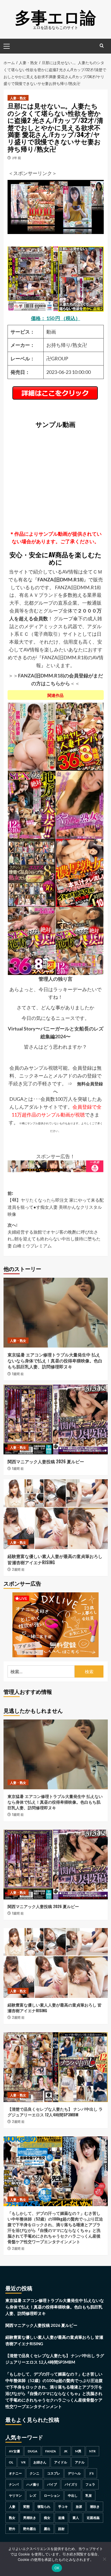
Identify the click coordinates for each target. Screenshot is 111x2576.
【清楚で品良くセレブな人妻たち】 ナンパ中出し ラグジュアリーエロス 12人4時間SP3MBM (55, 2112)
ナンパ (14, 2484)
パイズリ (71, 2484)
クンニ (34, 2473)
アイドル (61, 2462)
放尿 (79, 2507)
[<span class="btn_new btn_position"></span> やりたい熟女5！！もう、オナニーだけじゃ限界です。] (80, 804)
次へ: (54, 1235)
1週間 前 (18, 1374)
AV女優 (14, 2451)
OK (57, 2568)
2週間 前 (18, 1569)
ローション (52, 2496)
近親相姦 (93, 2518)
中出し (73, 2496)
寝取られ (44, 2507)
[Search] (102, 46)
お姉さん (40, 2462)
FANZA (51, 2451)
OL (11, 2462)
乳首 (89, 2496)
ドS (91, 2473)
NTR (92, 2451)
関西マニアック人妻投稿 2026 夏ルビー (46, 1461)
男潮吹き (30, 2518)
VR (23, 2462)
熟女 (12, 2518)
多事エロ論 (55, 16)
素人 (76, 2518)
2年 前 (17, 158)
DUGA (33, 2451)
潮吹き (95, 2507)
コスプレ (54, 2473)
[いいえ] (104, 2559)
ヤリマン (15, 2496)
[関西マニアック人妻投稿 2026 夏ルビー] (56, 1419)
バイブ (52, 2484)
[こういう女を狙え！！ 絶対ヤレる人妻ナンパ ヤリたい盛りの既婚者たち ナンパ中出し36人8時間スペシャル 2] (80, 736)
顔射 (61, 2529)
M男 (78, 2451)
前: (56, 1203)
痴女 (47, 2518)
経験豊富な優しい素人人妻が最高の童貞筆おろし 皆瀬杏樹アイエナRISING (55, 1559)
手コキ (63, 2507)
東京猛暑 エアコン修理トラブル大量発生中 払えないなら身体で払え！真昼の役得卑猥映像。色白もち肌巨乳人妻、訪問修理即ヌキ (55, 1361)
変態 (26, 2507)
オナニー (15, 2473)
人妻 (12, 2507)
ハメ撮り (33, 2484)
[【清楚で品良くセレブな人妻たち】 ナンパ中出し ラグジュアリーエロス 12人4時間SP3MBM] (56, 2067)
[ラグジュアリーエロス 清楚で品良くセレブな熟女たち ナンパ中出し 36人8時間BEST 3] (32, 872)
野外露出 (30, 2529)
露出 (47, 2529)
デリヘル (74, 2473)
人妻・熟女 (18, 98)
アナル (80, 2462)
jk (66, 2451)
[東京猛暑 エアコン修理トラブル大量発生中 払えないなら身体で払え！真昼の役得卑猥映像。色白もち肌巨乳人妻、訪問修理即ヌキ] (56, 1313)
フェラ (90, 2484)
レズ (33, 2496)
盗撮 (61, 2518)
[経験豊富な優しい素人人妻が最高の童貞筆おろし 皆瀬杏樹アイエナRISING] (56, 1514)
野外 (12, 2529)
